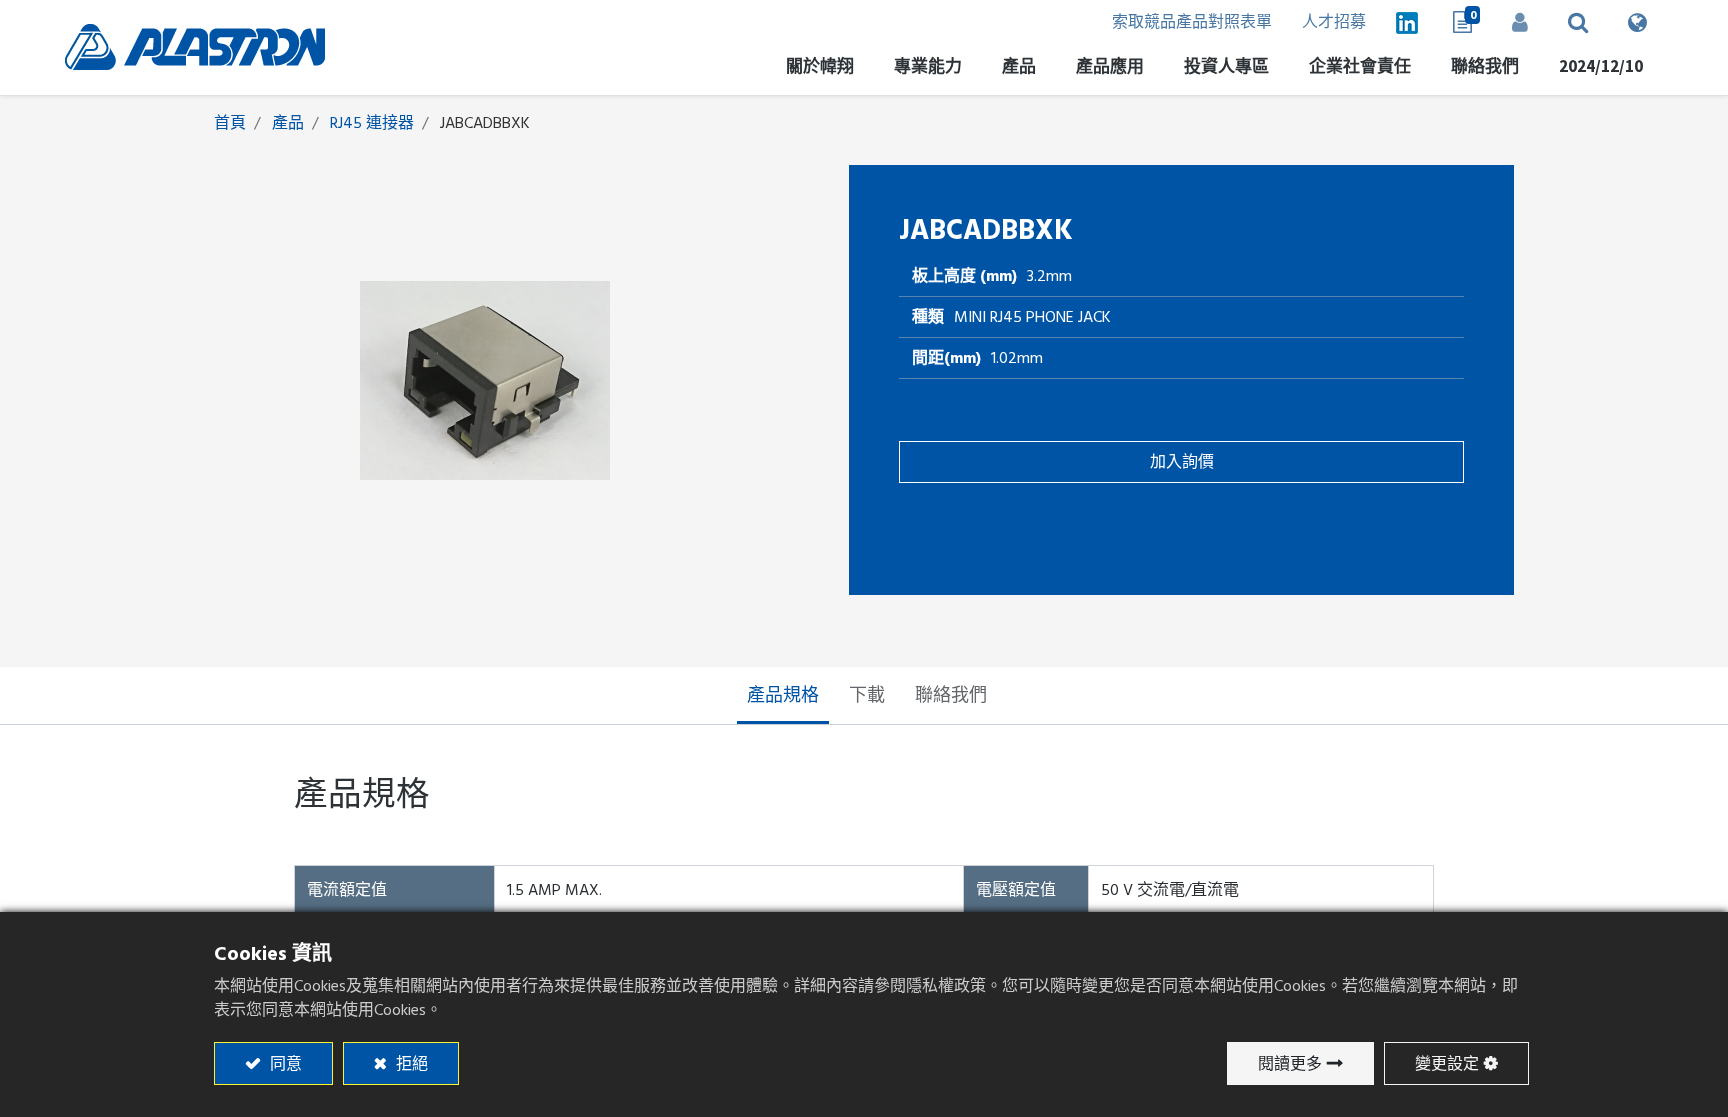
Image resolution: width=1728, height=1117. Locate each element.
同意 (284, 1064)
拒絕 (410, 1064)
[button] (1578, 22)
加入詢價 (1182, 462)
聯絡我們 (951, 695)
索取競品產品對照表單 (1192, 22)
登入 (1520, 22)
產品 (288, 123)
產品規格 (783, 695)
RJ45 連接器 (372, 123)
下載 (867, 695)
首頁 (230, 123)
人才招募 (1334, 22)
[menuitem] (1226, 69)
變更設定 (1447, 1064)
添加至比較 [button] (964, 532)
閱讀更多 (1290, 1064)
